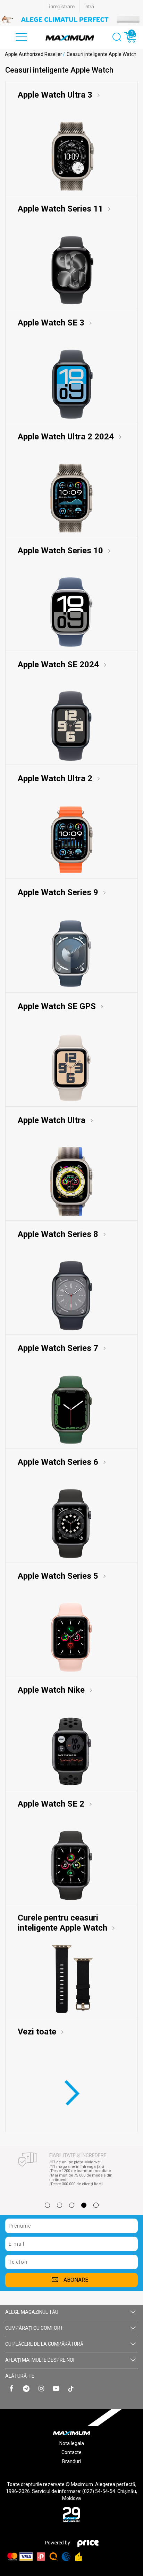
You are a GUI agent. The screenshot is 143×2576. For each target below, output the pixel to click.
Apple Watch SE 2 (52, 1804)
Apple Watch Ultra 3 (56, 95)
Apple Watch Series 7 (59, 1348)
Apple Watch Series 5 (59, 1576)
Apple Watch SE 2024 (59, 664)
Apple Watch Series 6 (59, 1462)
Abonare (76, 2280)
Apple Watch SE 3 (52, 323)
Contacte (71, 2452)
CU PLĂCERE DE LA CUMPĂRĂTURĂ (44, 2344)
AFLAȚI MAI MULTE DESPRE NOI (40, 2360)
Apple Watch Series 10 (61, 551)
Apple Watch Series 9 (59, 892)
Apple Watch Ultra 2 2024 (67, 437)
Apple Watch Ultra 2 (56, 778)
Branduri (71, 2461)
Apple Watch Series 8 (59, 1234)
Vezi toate (38, 2032)
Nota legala (72, 2443)
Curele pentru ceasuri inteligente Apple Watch (64, 1923)
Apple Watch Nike (52, 1690)
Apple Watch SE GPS (58, 1006)
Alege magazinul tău (32, 2312)
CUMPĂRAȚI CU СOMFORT (34, 2328)
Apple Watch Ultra (53, 1120)
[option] (71, 19)
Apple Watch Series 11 (61, 209)
